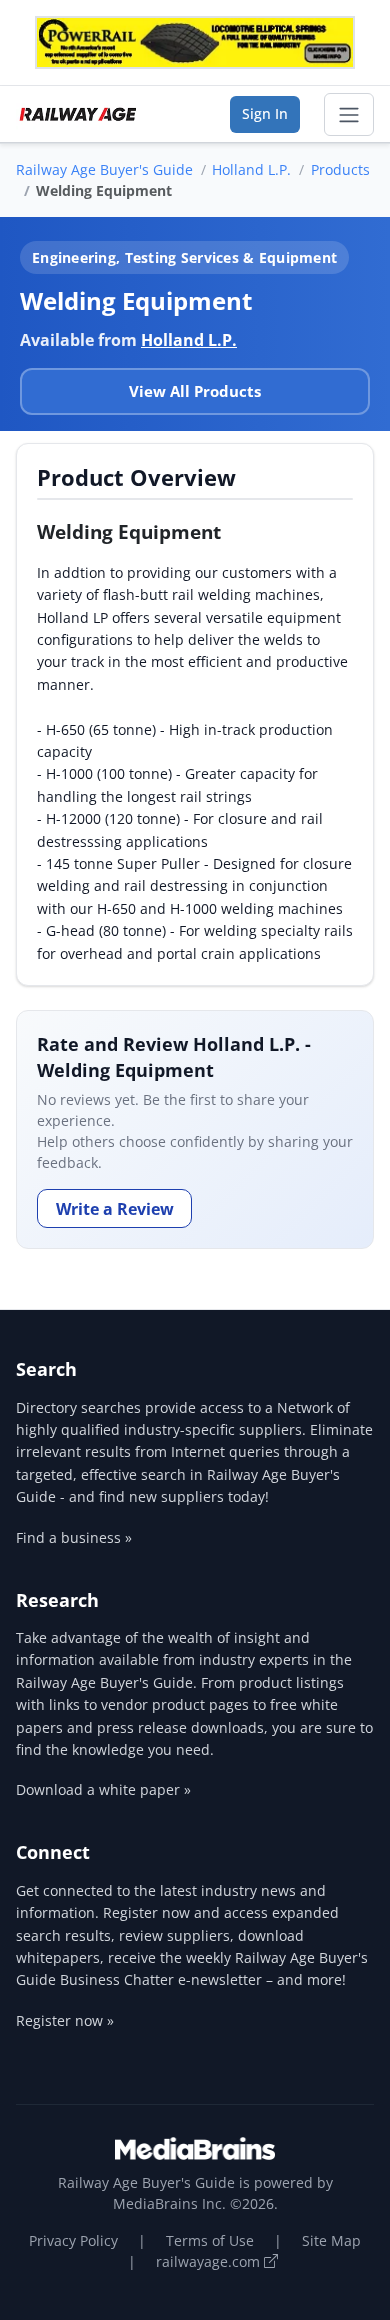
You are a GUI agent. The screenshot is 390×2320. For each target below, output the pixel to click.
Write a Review (115, 1209)
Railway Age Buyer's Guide (104, 169)
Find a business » (74, 1537)
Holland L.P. (251, 169)
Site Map (331, 2240)
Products (340, 169)
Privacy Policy (73, 2240)
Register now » (65, 2020)
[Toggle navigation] (349, 115)
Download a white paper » (103, 1789)
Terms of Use (210, 2240)
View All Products (195, 391)
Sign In (265, 113)
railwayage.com (210, 2261)
